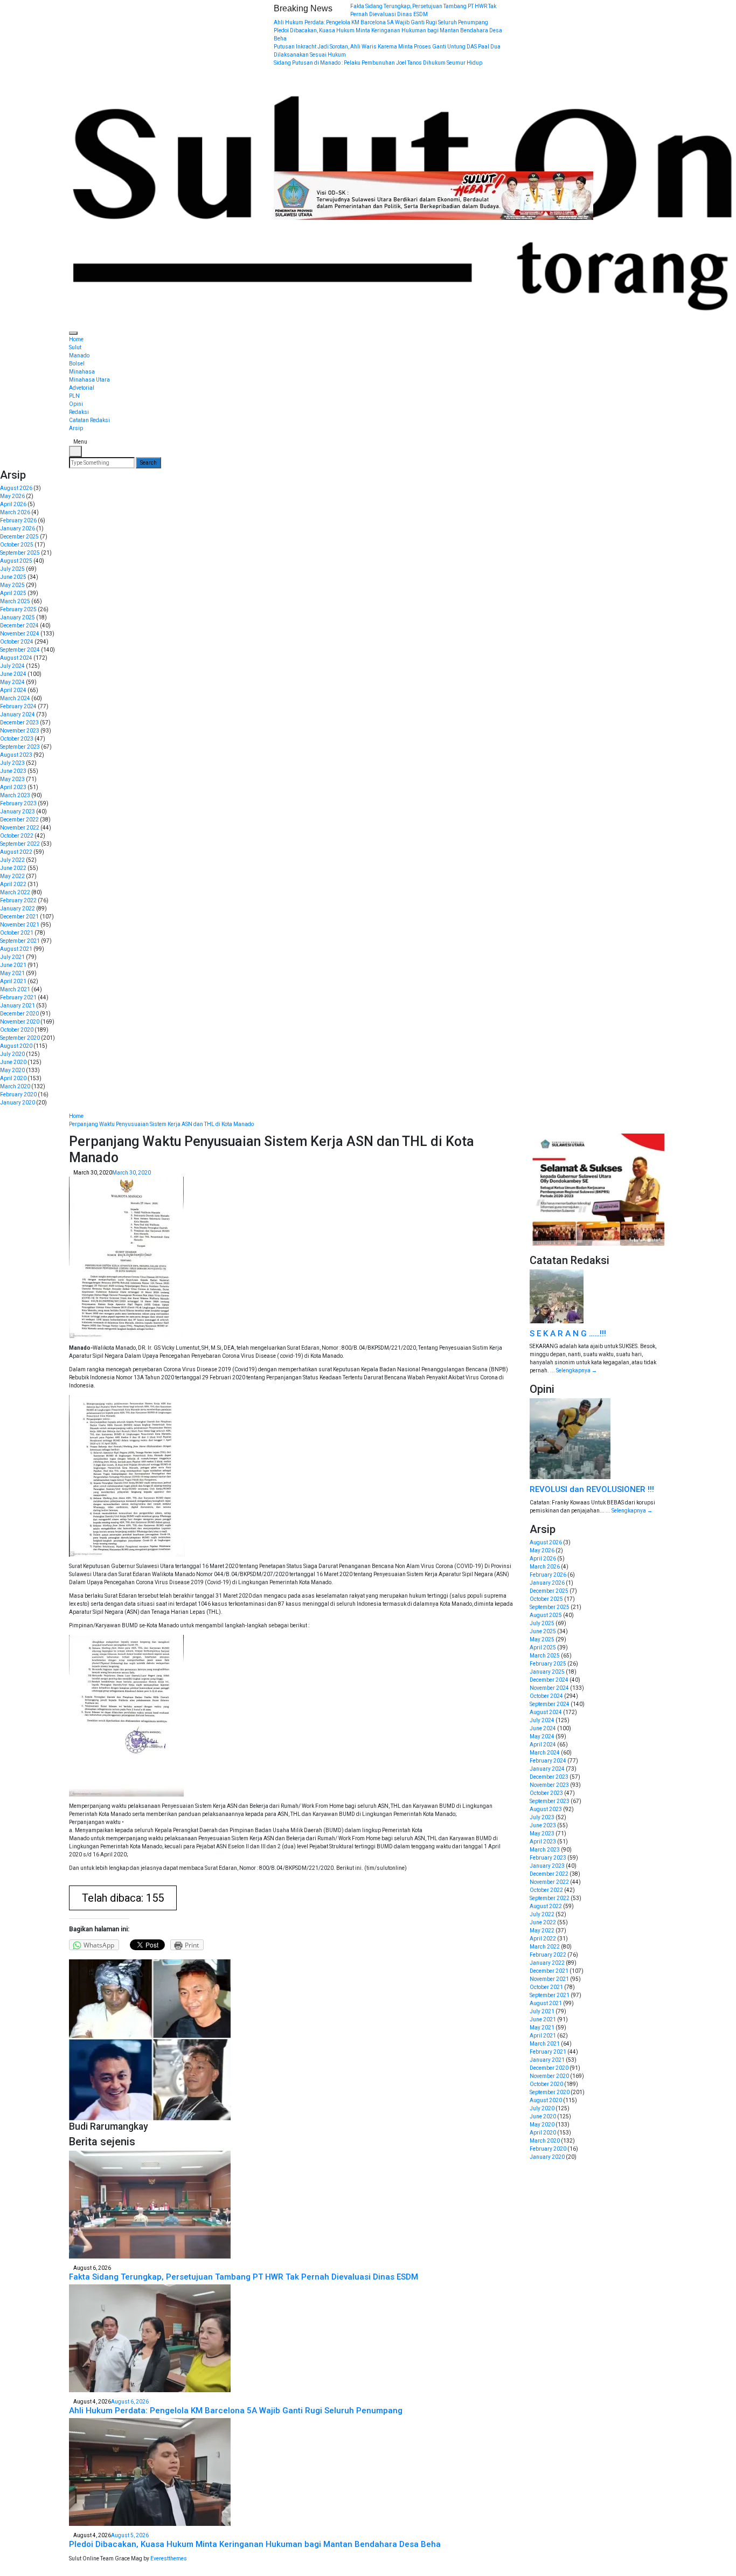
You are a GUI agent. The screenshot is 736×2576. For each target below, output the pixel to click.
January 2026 (18, 529)
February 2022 (18, 900)
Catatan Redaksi (89, 420)
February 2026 (18, 520)
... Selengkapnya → (574, 1370)
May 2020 (12, 1070)
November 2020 (20, 1022)
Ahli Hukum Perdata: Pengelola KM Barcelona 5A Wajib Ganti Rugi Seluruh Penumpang (381, 22)
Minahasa (82, 372)
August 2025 (16, 561)
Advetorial (82, 388)
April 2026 (13, 504)
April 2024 (13, 690)
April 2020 (13, 1078)
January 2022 (18, 909)
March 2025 (15, 601)
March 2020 (15, 1086)
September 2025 (20, 553)
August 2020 (16, 1046)
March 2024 (15, 698)
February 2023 (18, 803)
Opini (76, 404)
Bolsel (77, 364)
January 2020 (18, 1103)
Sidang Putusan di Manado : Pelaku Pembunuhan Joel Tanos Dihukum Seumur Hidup (378, 63)
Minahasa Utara (89, 380)
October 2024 (17, 642)
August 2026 (16, 488)
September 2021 (20, 941)
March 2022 (15, 892)
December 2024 (19, 626)
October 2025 (17, 545)
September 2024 (20, 650)
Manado (79, 355)
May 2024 (12, 682)
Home (76, 339)
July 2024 (12, 666)
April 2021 (13, 981)
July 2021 (12, 957)
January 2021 (18, 1006)
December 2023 (19, 723)
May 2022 (12, 876)
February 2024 (18, 706)
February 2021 (18, 997)
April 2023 (13, 787)
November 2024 (20, 634)
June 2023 (13, 771)
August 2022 (16, 852)
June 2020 (13, 1062)
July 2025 (12, 569)
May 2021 (12, 973)
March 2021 (15, 989)
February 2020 (18, 1094)
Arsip (76, 428)
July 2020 (12, 1054)
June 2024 (13, 674)
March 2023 (15, 795)
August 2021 (16, 949)
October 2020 (17, 1030)
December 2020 (19, 1014)
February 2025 (18, 609)
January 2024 (18, 714)
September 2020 (20, 1038)
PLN (74, 396)
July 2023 (12, 763)
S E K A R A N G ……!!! (568, 1334)
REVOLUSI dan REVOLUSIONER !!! (592, 1489)
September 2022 (20, 844)
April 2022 (13, 884)
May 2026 (12, 496)
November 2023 (20, 731)
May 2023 (12, 779)
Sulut (75, 347)
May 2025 (12, 585)
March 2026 (15, 512)
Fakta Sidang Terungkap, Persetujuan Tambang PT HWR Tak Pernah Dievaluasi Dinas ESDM (244, 2277)
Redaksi (79, 412)
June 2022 (13, 868)
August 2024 (16, 658)
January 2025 (18, 617)
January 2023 (18, 812)
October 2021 (17, 933)
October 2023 (17, 739)
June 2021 (13, 965)
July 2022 (12, 860)
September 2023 (20, 747)
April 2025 (13, 593)
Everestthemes (169, 2558)
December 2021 (19, 917)
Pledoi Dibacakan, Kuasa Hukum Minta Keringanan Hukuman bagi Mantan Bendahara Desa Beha (255, 2544)
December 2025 (19, 537)
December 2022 (19, 820)
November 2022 (20, 828)
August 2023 (16, 755)
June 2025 (13, 577)
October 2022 (17, 836)
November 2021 (20, 925)
